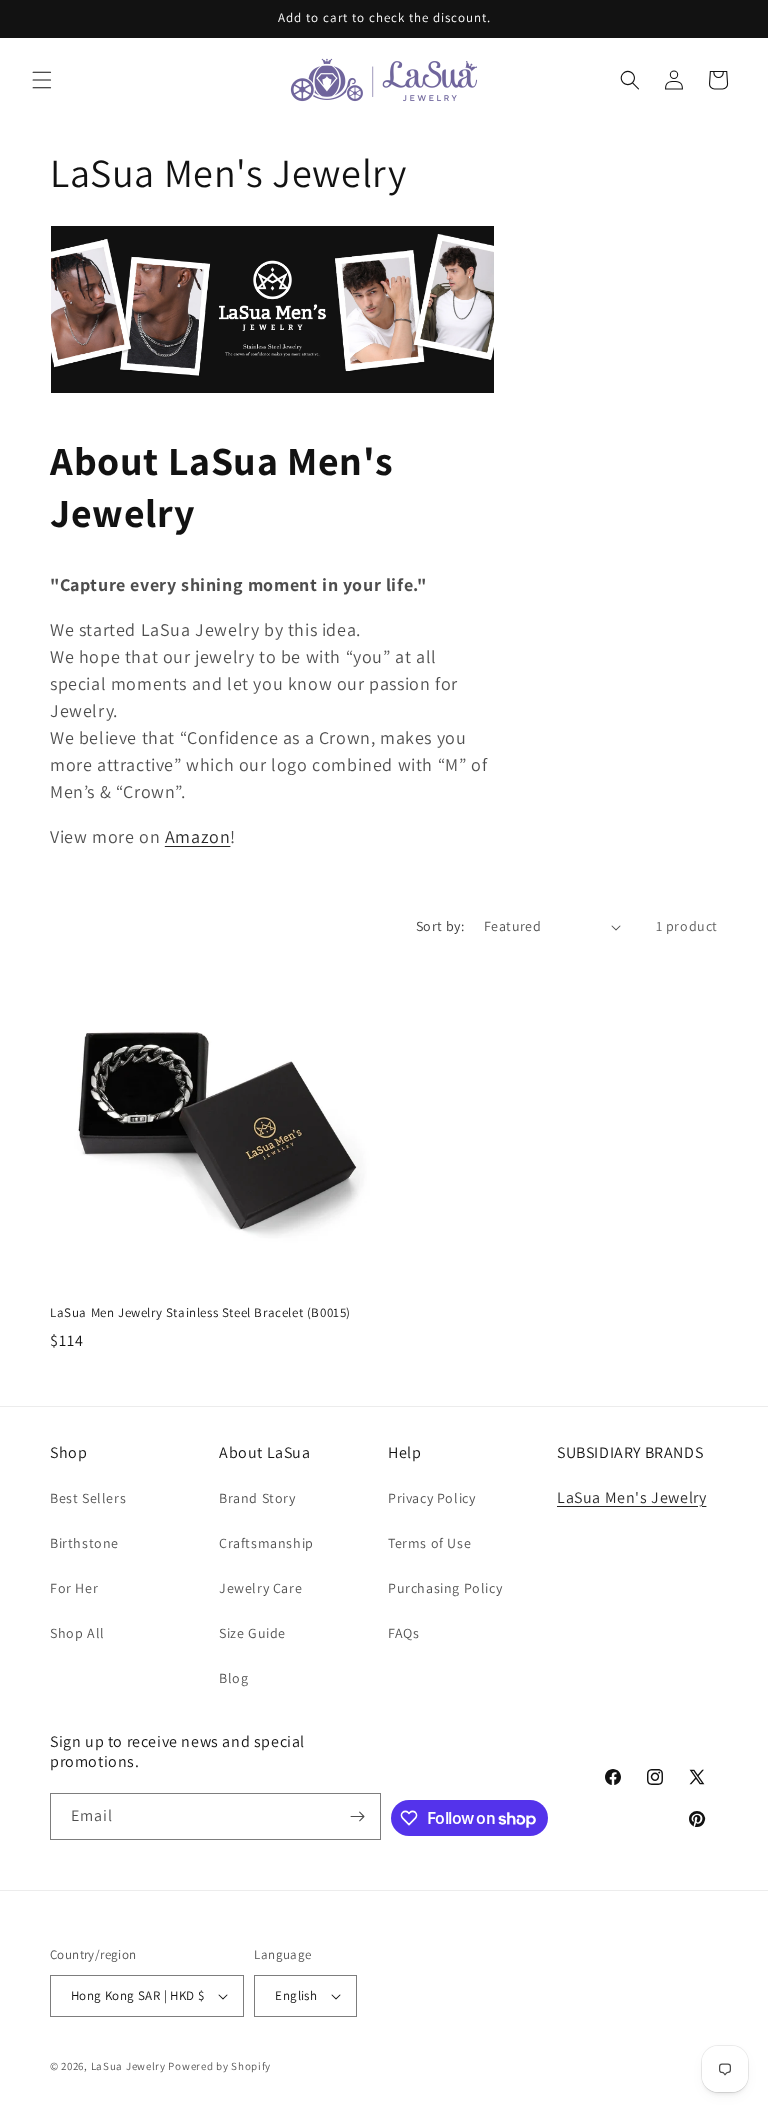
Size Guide (252, 1633)
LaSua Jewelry (128, 2066)
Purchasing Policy (445, 1588)
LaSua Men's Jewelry (631, 1497)
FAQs (403, 1633)
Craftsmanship (266, 1543)
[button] (42, 80)
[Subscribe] (358, 1816)
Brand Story (257, 1498)
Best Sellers (88, 1498)
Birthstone (84, 1543)
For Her (74, 1588)
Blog (233, 1678)
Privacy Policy (431, 1498)
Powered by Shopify (219, 2066)
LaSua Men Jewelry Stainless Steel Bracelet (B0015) (200, 1313)
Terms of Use (429, 1543)
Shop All (77, 1633)
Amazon (198, 836)
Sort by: (440, 926)
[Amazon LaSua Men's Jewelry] (272, 387)
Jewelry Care (260, 1588)
